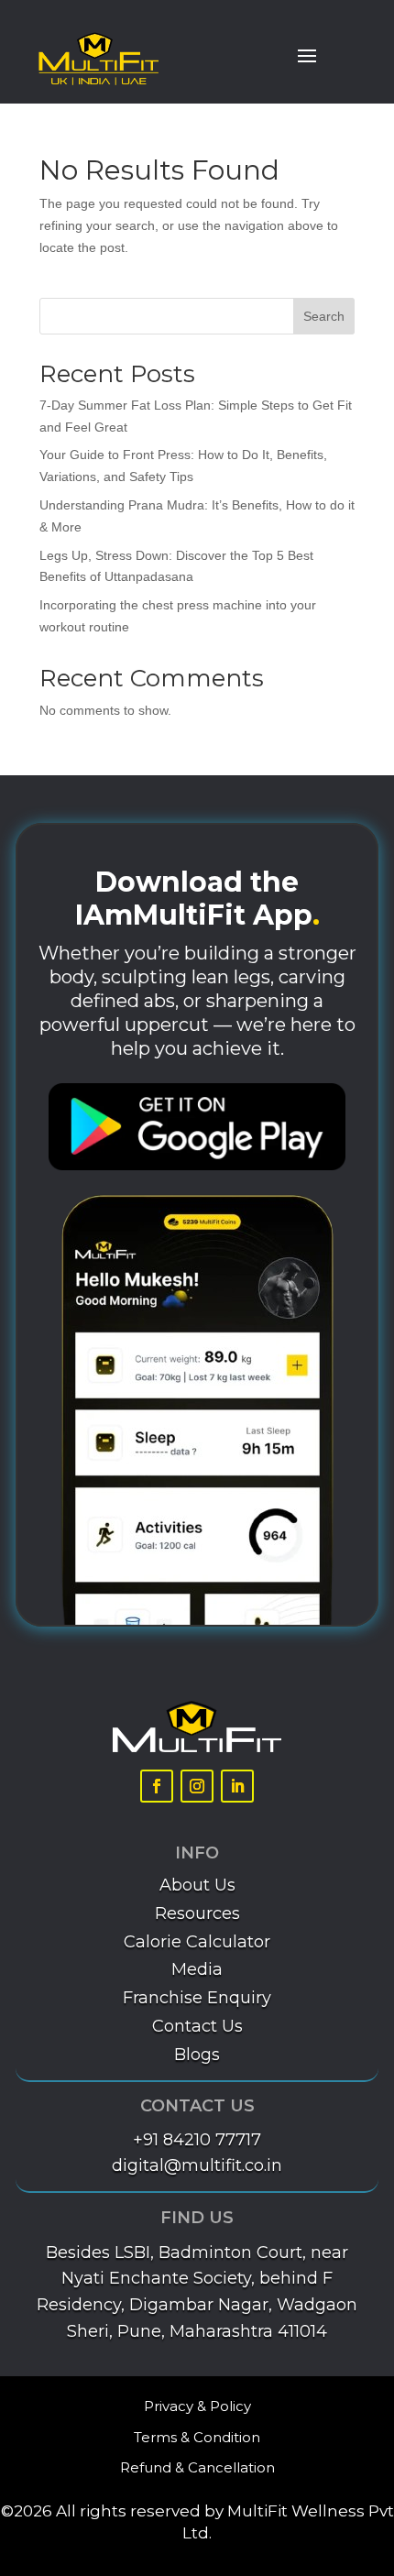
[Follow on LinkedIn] (237, 1786)
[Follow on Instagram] (197, 1786)
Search (324, 316)
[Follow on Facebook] (157, 1786)
